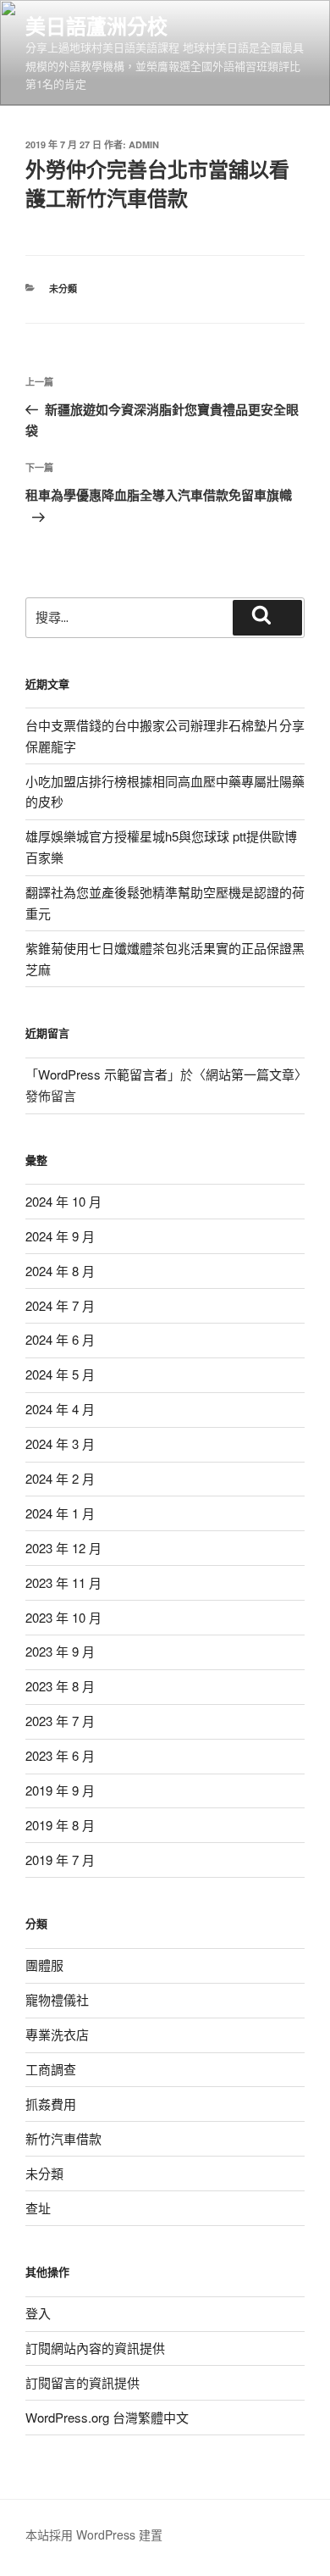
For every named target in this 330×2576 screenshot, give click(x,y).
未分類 (63, 289)
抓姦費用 (51, 2104)
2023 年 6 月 (60, 1755)
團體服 (44, 1965)
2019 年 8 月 (60, 1825)
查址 (38, 2208)
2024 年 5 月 (60, 1374)
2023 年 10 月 (63, 1617)
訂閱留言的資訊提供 (82, 2382)
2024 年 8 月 (60, 1271)
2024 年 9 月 (60, 1236)
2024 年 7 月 (60, 1305)
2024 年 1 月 (60, 1513)
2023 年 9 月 (60, 1651)
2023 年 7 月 (60, 1721)
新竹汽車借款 (63, 2138)
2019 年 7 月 (60, 1860)
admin (144, 144)
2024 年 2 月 (60, 1478)
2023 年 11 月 (63, 1582)
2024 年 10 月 (63, 1201)
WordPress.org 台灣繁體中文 (107, 2417)
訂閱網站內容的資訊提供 (95, 2348)
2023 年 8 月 (60, 1686)
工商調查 (51, 2069)
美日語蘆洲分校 (96, 25)
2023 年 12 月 (63, 1548)
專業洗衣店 (57, 2034)
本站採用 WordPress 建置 (94, 2534)
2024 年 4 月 (60, 1409)
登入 (38, 2313)
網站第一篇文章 (250, 1074)
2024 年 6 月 (60, 1339)
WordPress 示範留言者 (103, 1074)
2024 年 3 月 (60, 1443)
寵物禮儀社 (57, 1999)
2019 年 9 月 (60, 1790)
